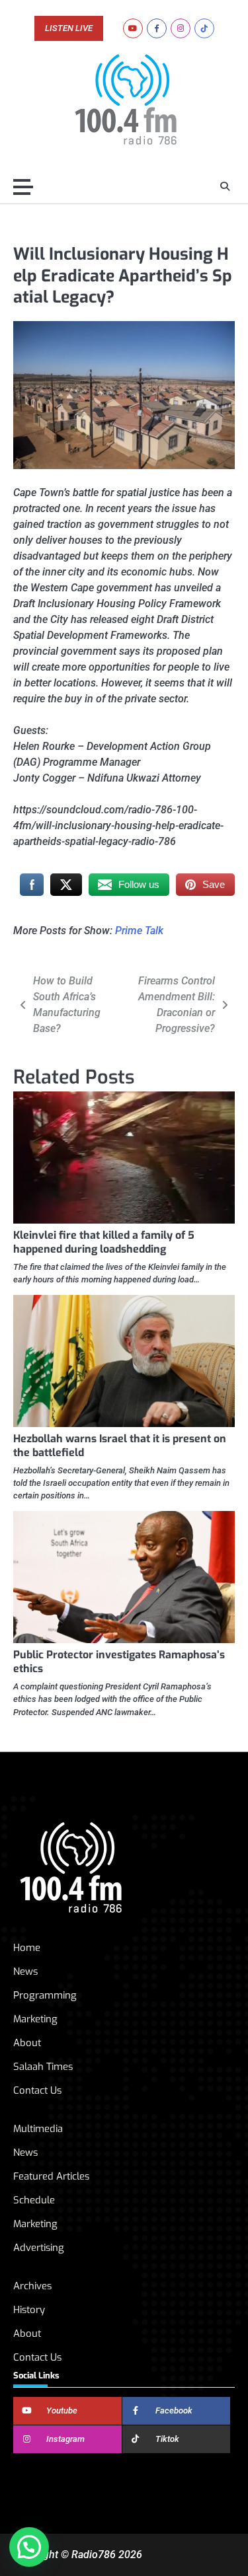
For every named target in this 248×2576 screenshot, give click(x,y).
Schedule (34, 2200)
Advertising (39, 2248)
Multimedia (38, 2129)
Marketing (35, 2019)
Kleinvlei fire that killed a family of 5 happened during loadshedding (104, 1242)
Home (27, 1948)
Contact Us (37, 2090)
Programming (45, 1995)
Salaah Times (43, 2067)
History (29, 2310)
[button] (29, 2547)
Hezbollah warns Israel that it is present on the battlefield (120, 1446)
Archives (32, 2286)
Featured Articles (51, 2176)
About (27, 2043)
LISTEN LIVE (69, 28)
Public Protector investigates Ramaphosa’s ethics (119, 1662)
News (25, 1971)
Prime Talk (139, 931)
